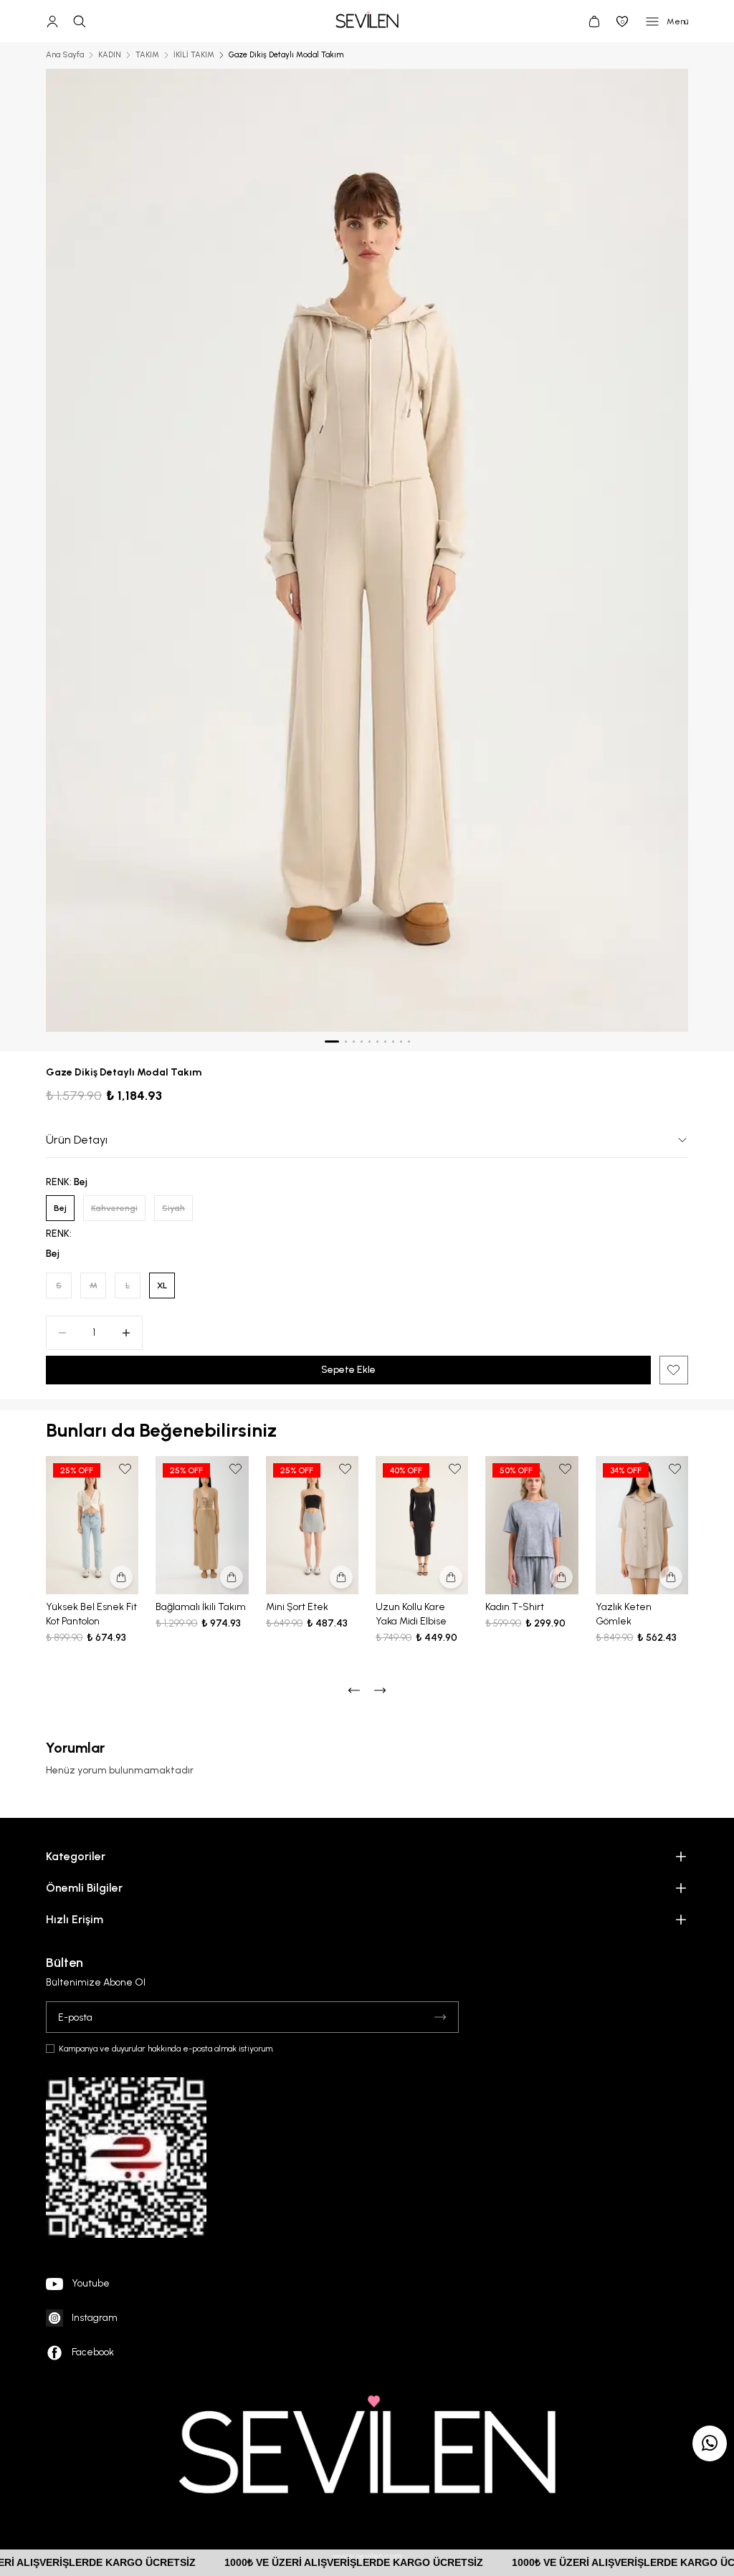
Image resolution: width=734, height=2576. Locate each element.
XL (162, 1285)
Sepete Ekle (348, 1370)
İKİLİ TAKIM (194, 55)
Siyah (173, 1208)
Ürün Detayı (77, 1140)
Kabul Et (683, 2542)
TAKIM (147, 55)
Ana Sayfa (65, 55)
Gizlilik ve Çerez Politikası (529, 2495)
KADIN (110, 55)
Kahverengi (114, 1208)
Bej (60, 1208)
